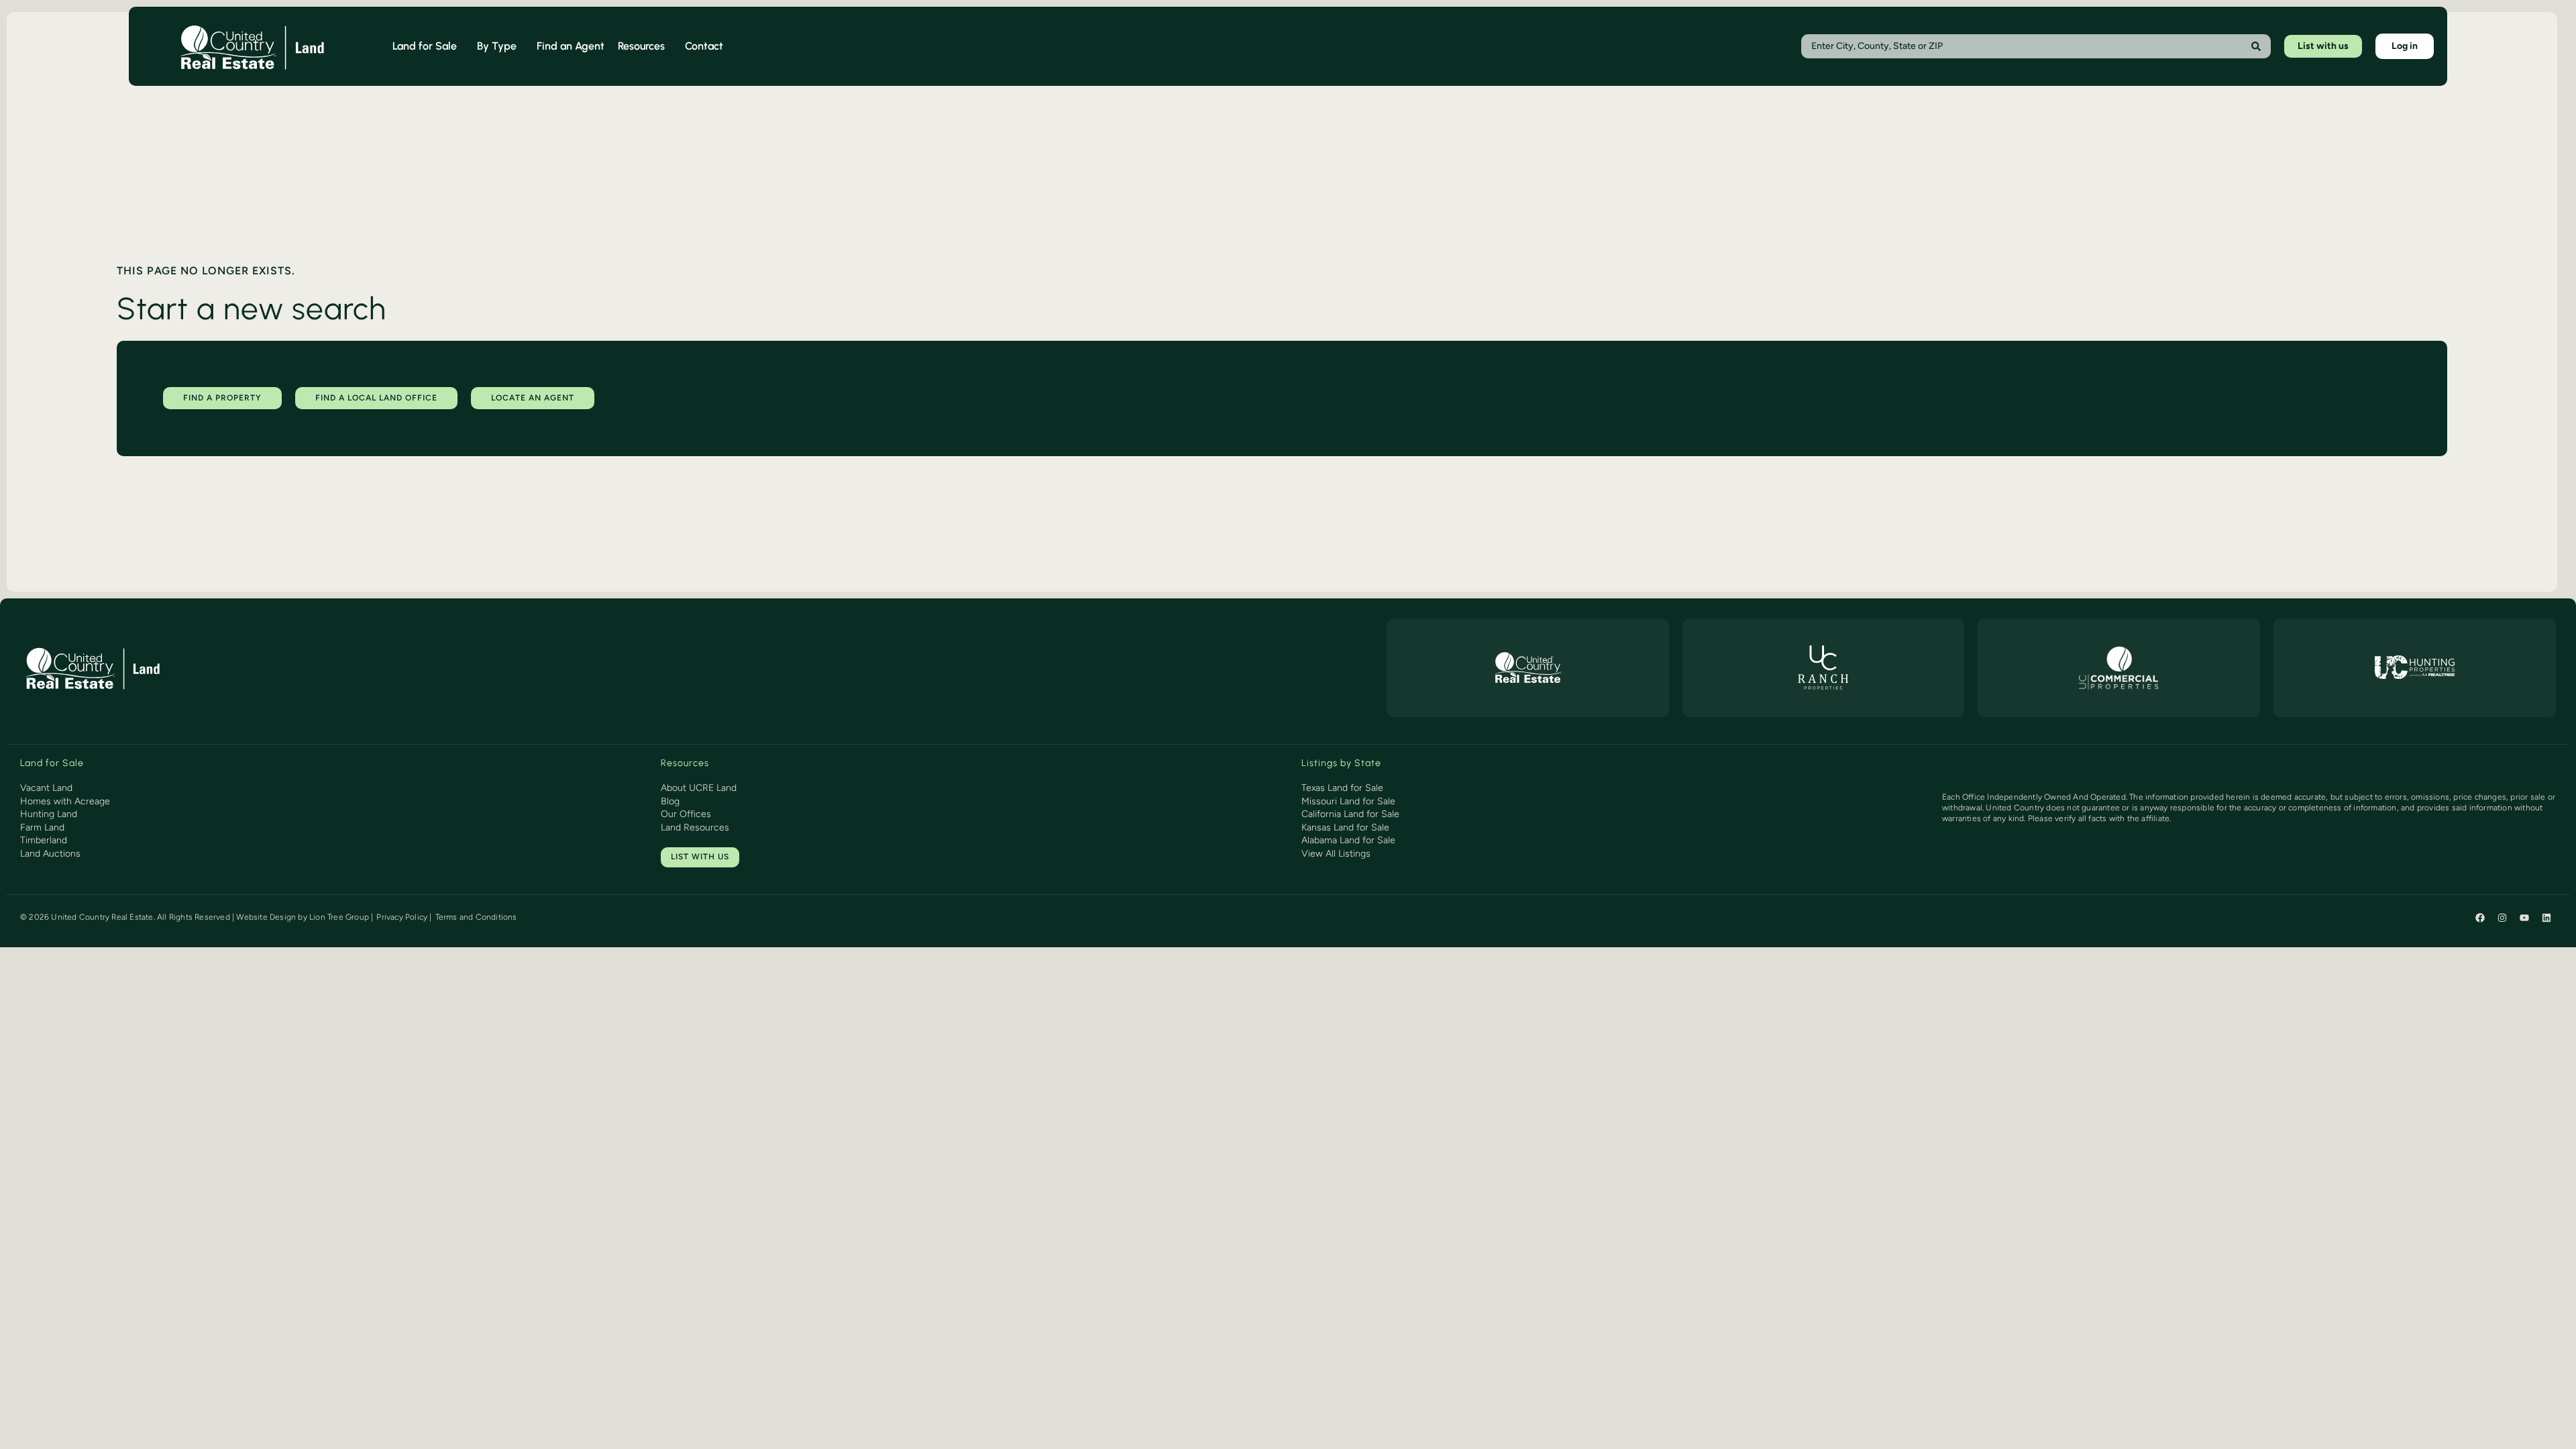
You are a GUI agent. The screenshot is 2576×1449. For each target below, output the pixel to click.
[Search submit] (2256, 46)
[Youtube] (2524, 918)
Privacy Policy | (404, 917)
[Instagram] (2502, 918)
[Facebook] (2480, 918)
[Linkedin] (2546, 918)
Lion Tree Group (339, 917)
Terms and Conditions (476, 917)
